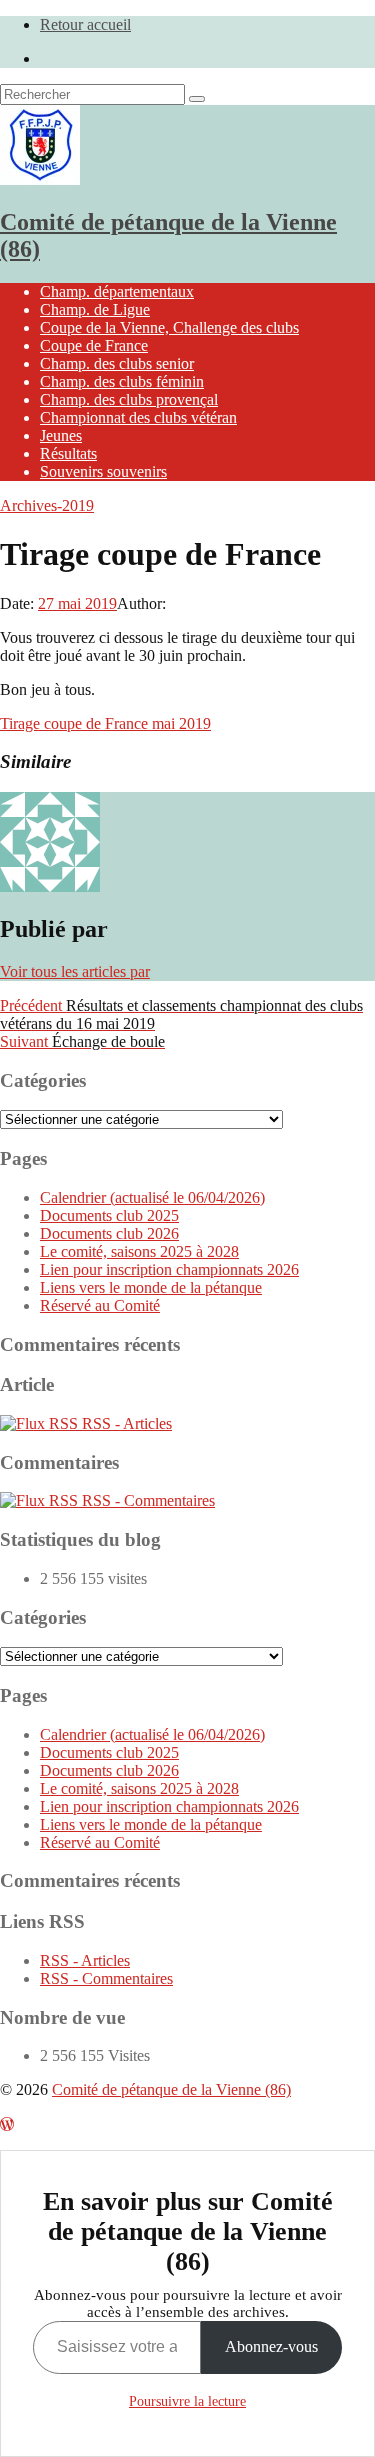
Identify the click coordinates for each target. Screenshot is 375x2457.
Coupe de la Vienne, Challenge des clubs (169, 327)
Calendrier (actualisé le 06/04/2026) (152, 1197)
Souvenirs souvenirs (103, 471)
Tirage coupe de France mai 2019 (105, 723)
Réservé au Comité (100, 1305)
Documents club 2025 (109, 1215)
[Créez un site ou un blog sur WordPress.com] (7, 2124)
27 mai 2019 (77, 603)
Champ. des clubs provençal (129, 399)
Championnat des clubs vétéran (138, 417)
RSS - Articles (125, 1423)
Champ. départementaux (117, 291)
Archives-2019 (47, 505)
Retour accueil (85, 24)
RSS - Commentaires (146, 1500)
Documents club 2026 (109, 1233)
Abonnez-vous (271, 2346)
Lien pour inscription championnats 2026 (169, 1269)
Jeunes (61, 435)
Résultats (68, 453)
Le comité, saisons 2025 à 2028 (139, 1251)
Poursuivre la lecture (187, 2401)
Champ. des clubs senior (117, 363)
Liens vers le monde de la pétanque (151, 1287)
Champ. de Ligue (95, 309)
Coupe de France (94, 345)
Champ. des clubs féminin (122, 381)
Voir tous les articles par (75, 971)
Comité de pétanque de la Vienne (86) (171, 2089)
